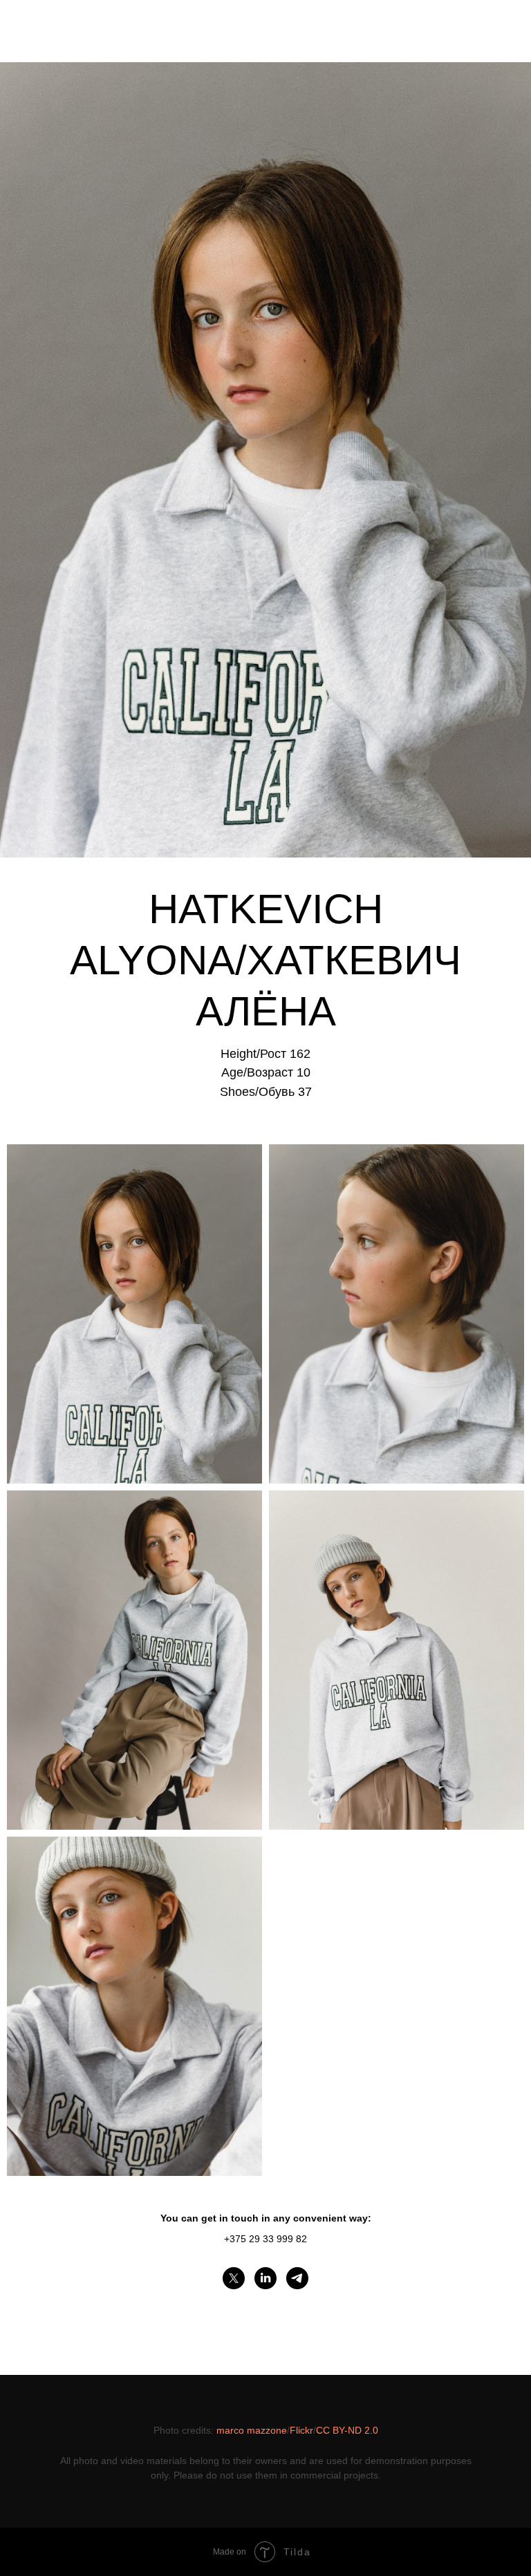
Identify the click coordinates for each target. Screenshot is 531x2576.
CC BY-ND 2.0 (347, 2430)
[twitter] (234, 2278)
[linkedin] (265, 2278)
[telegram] (297, 2278)
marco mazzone (252, 2430)
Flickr (301, 2430)
